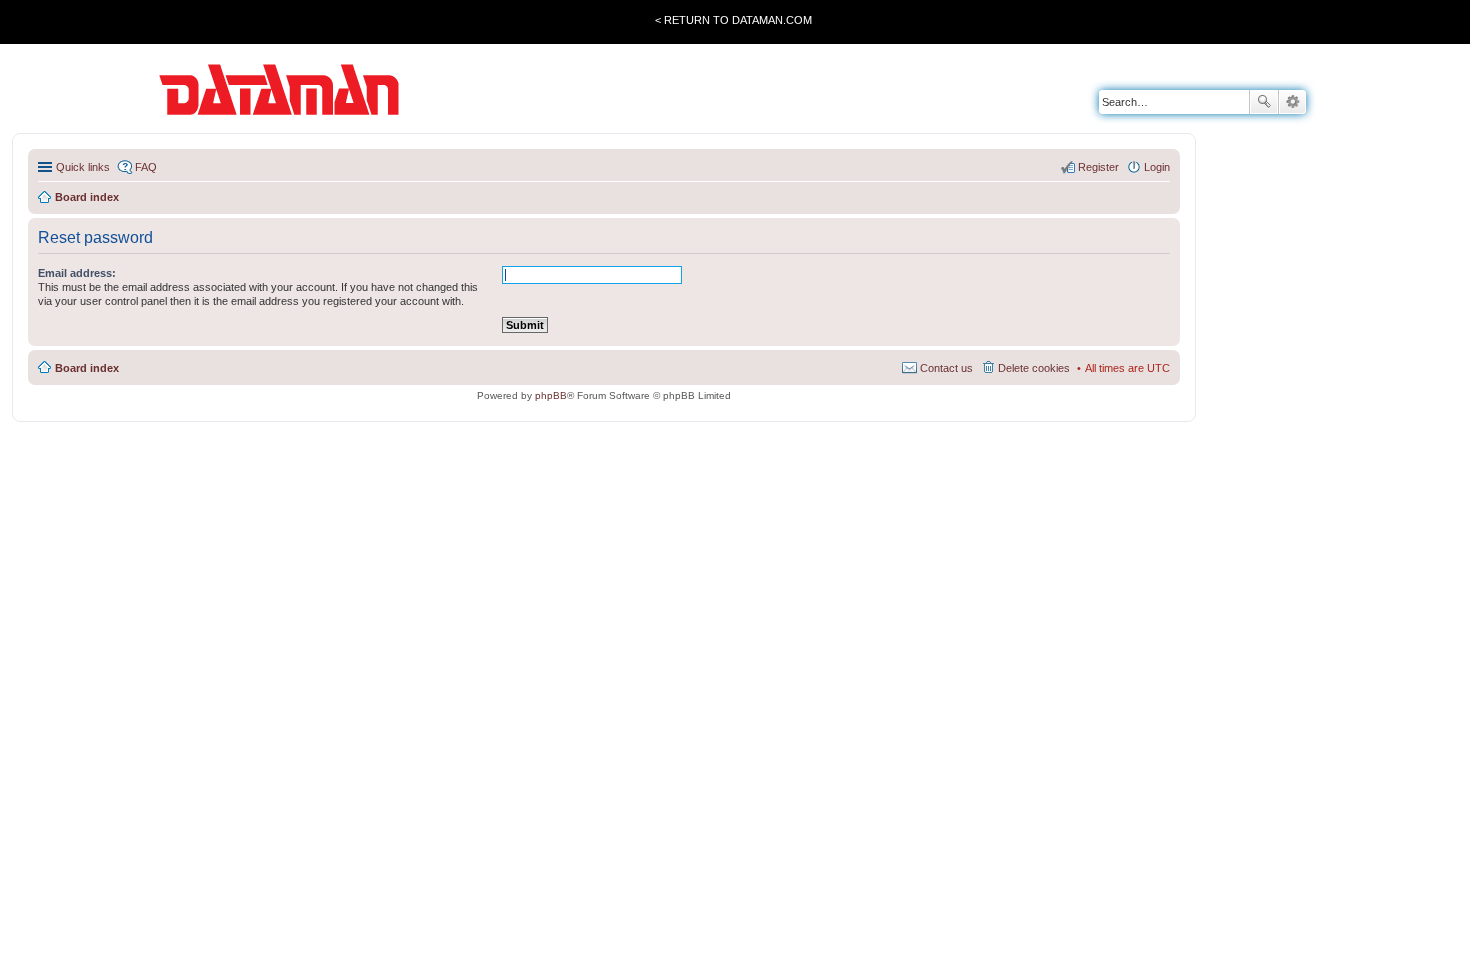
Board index (87, 368)
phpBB (551, 395)
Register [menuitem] (1098, 167)
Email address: (77, 273)
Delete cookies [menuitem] (1034, 368)
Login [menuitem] (1157, 167)
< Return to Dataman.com (733, 20)
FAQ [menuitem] (146, 167)
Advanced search (1292, 102)
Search (1264, 102)
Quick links (83, 167)
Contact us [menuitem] (946, 368)
